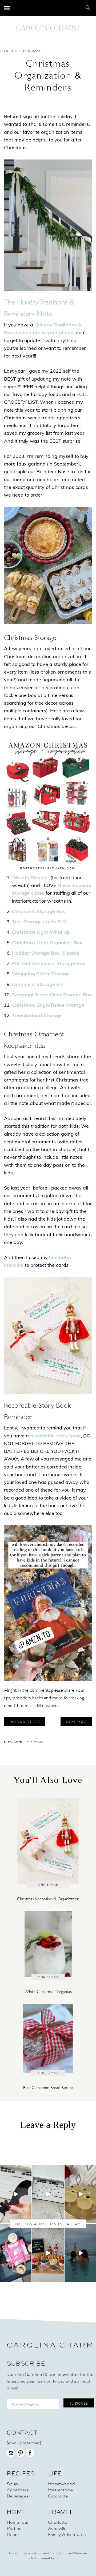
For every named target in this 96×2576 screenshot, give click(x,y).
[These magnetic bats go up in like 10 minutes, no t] (48, 2194)
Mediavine (63, 2558)
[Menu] (7, 8)
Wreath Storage (31, 878)
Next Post (76, 1722)
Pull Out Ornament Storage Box (49, 964)
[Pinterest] (21, 2456)
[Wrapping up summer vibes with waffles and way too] (48, 2253)
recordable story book (55, 1436)
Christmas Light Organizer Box (47, 943)
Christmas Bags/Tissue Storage (48, 1006)
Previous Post (25, 1722)
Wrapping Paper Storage (41, 974)
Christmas (35, 1743)
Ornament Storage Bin (38, 985)
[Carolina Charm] (48, 28)
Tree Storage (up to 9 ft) (40, 922)
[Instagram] (11, 2456)
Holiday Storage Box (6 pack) (46, 954)
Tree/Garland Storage (37, 1016)
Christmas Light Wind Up (41, 933)
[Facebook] (30, 2456)
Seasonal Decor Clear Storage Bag (52, 995)
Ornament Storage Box (39, 912)
